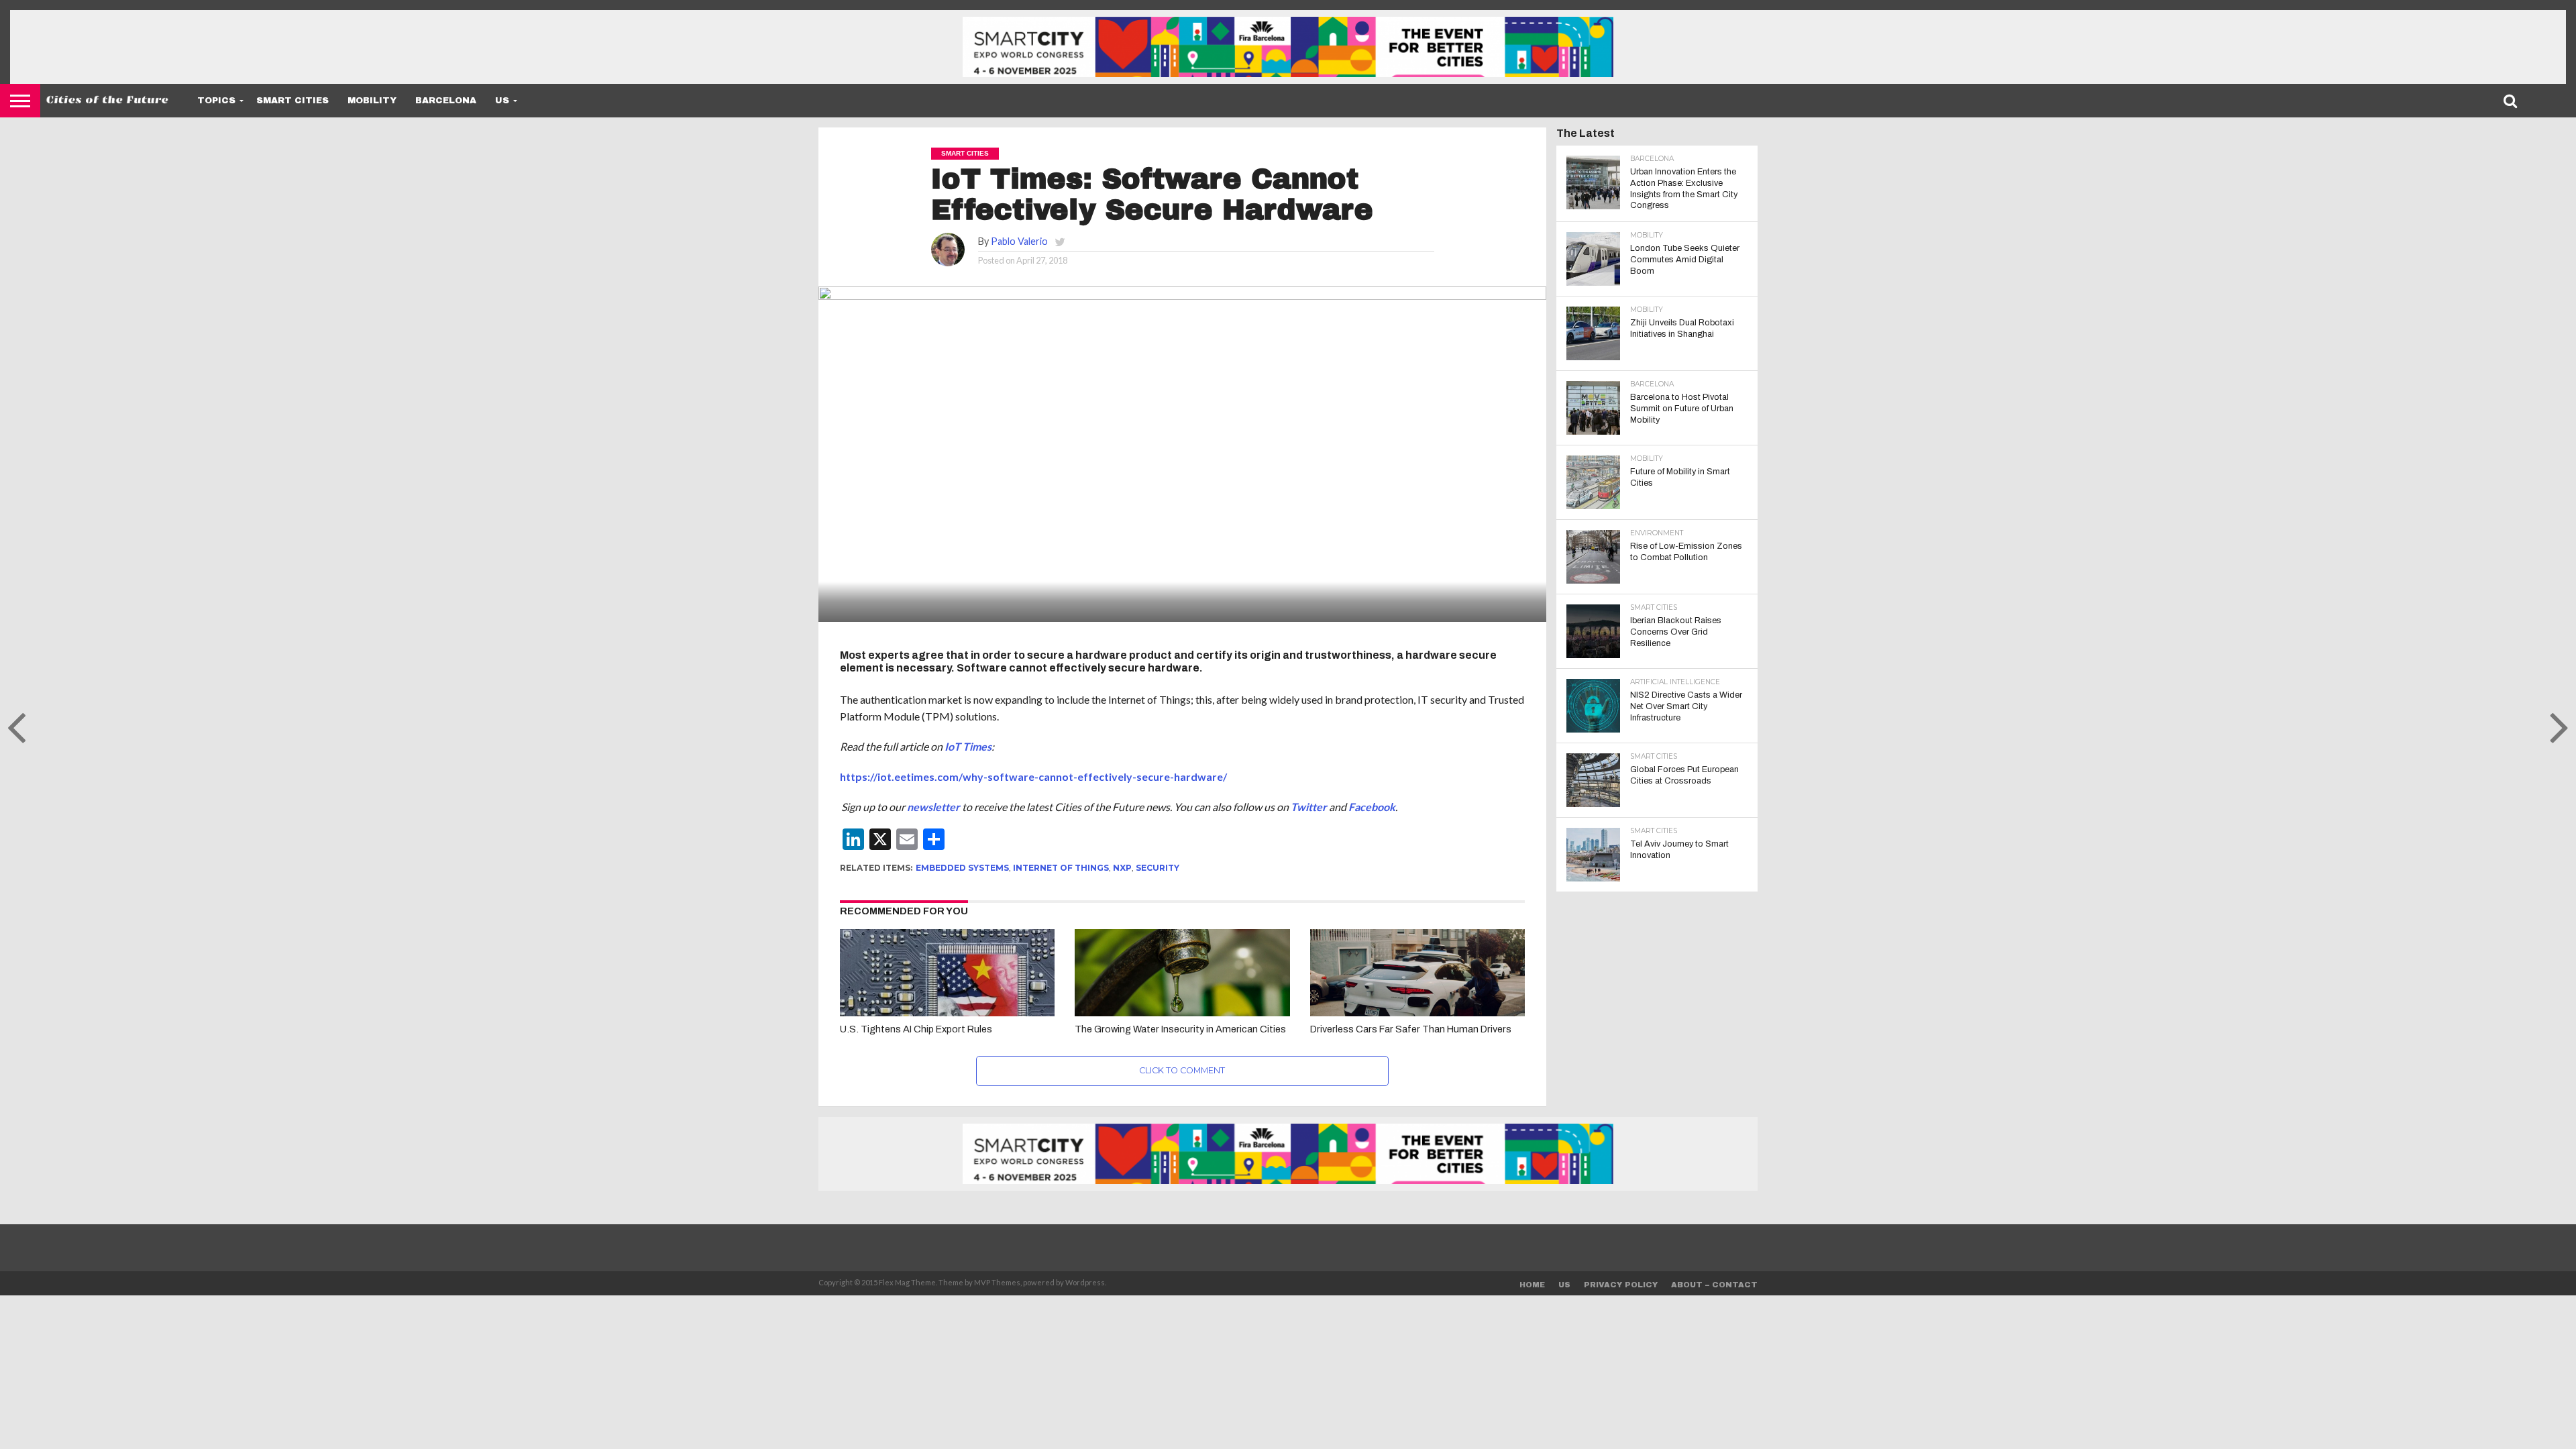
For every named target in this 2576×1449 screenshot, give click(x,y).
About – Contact (1714, 1285)
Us (502, 101)
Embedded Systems (962, 868)
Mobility (372, 101)
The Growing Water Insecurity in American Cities (1180, 1029)
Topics (216, 101)
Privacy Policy (1621, 1285)
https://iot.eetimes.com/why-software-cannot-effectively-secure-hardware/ (1033, 776)
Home (1532, 1285)
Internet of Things (1061, 868)
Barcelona (446, 101)
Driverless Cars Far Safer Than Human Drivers (1411, 1029)
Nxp (1122, 868)
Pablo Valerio (1019, 241)
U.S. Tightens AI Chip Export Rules (916, 1029)
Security (1158, 868)
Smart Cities (292, 101)
